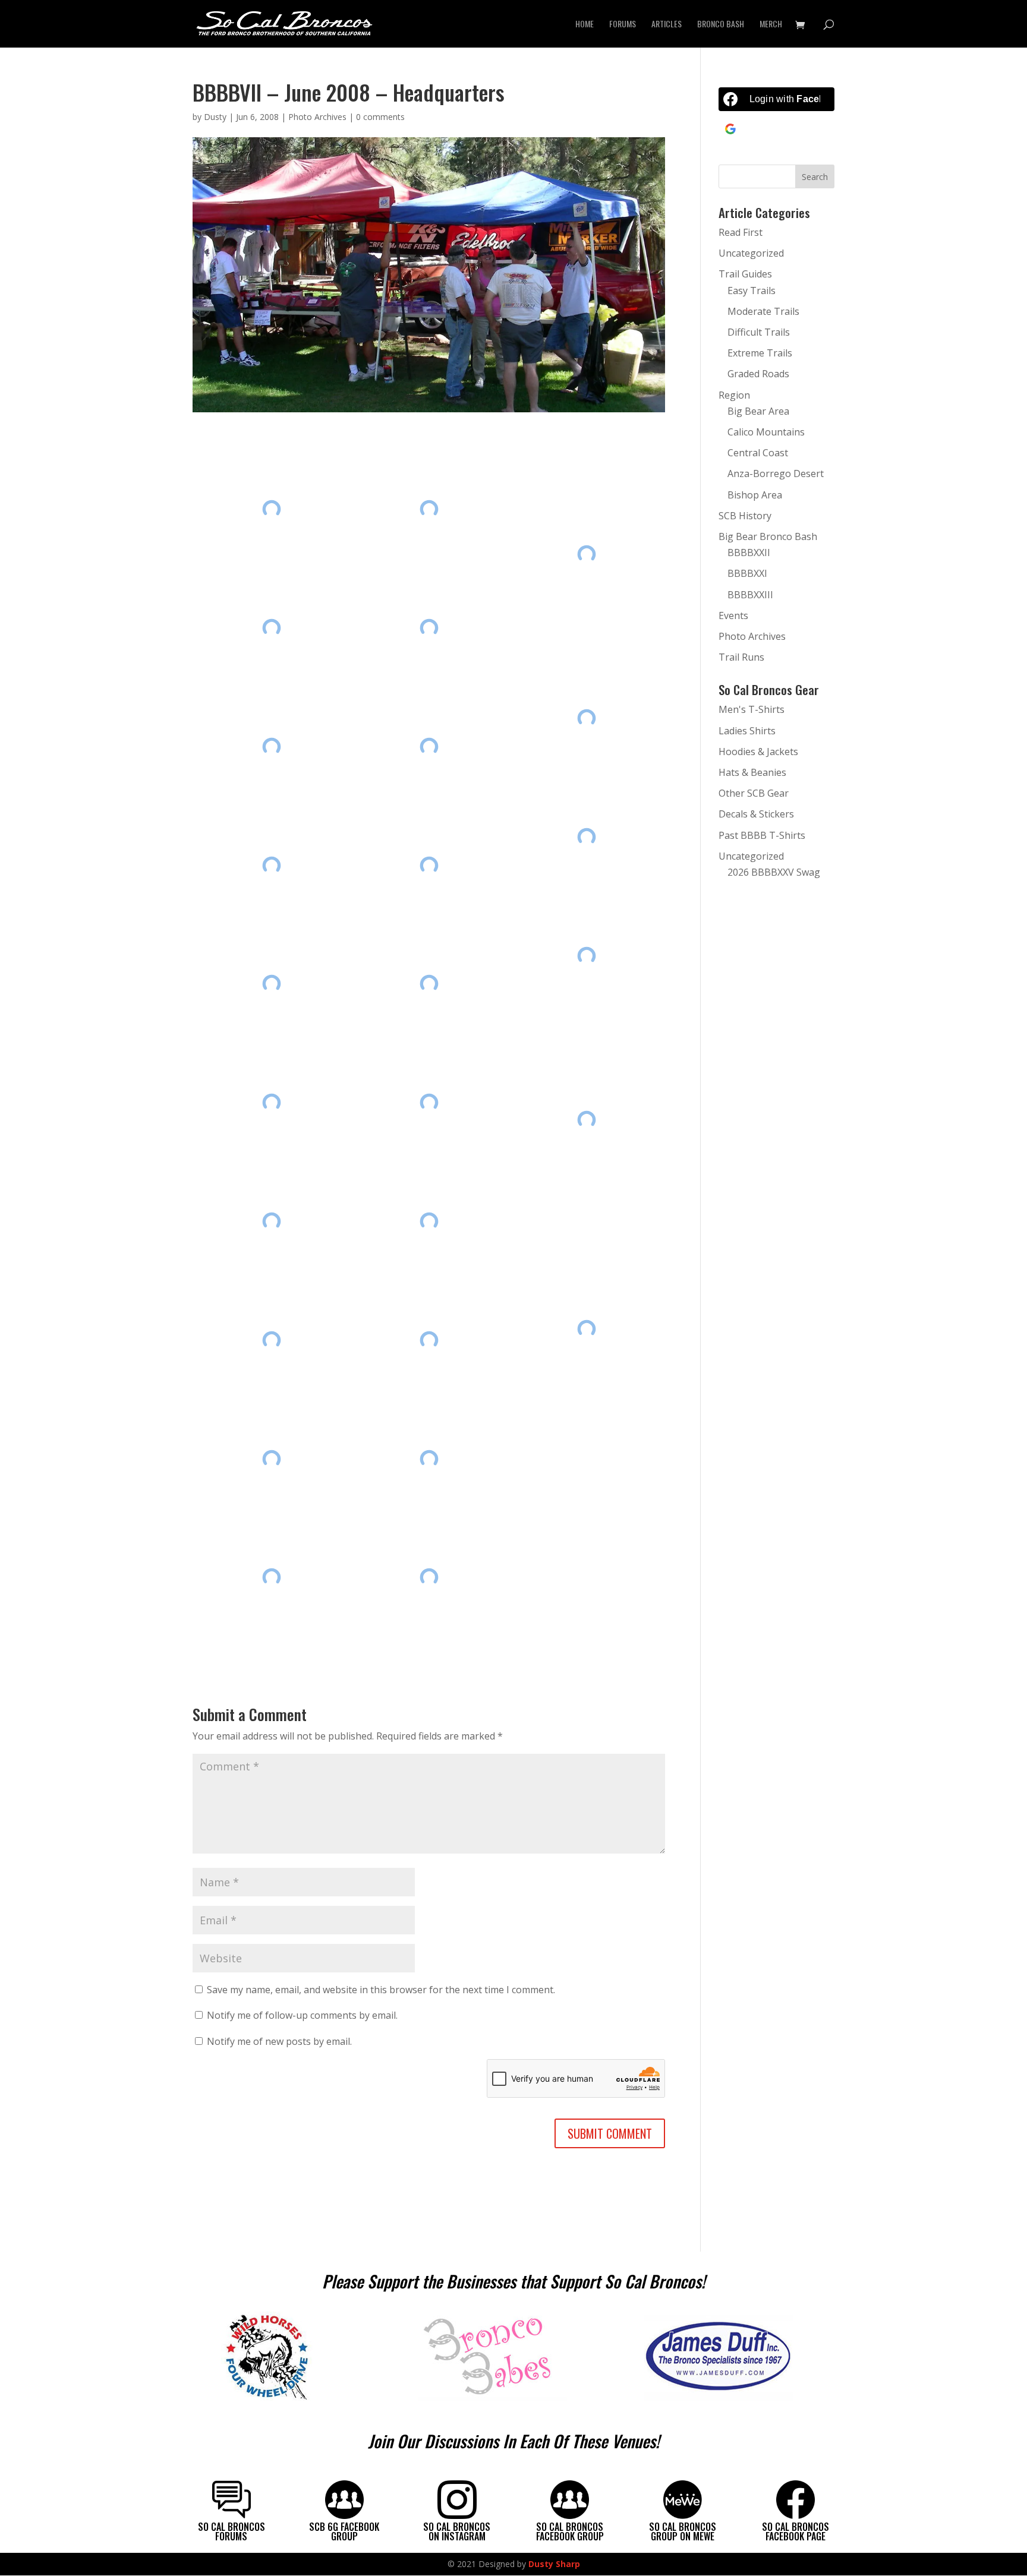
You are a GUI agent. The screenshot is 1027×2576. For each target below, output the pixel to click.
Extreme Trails (760, 353)
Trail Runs (741, 657)
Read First (741, 232)
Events (733, 615)
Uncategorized (751, 253)
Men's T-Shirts (752, 709)
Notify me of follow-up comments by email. (302, 2015)
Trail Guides (745, 274)
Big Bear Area (758, 411)
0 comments (380, 117)
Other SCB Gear (754, 793)
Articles (667, 25)
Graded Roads (758, 374)
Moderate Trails (763, 311)
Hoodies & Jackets (758, 752)
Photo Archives (317, 117)
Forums (623, 25)
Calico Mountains (766, 432)
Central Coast (758, 453)
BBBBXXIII (750, 595)
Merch (771, 25)
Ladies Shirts (747, 731)
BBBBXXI (747, 573)
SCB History (745, 516)
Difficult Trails (759, 332)
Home (585, 25)
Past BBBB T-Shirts (762, 835)
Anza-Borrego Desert (776, 473)
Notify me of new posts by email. (279, 2041)
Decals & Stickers (756, 814)
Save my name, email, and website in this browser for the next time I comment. (381, 1990)
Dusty (215, 117)
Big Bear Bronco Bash (768, 536)
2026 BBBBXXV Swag (774, 872)
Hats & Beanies (752, 772)
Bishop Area (755, 495)
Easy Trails (752, 291)
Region (734, 395)
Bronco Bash (721, 25)
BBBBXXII (749, 553)
